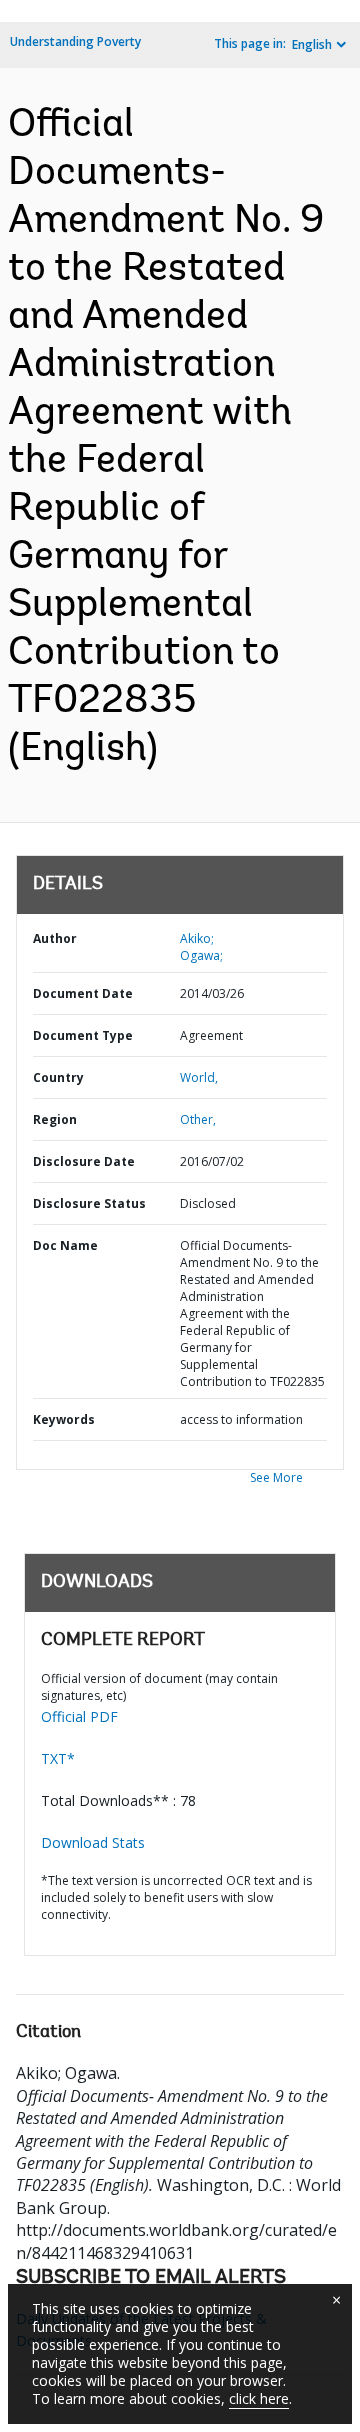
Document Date (83, 993)
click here (259, 2398)
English (312, 44)
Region (55, 1119)
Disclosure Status (89, 1203)
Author (55, 938)
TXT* (58, 1758)
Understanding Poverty (75, 41)
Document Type (83, 1035)
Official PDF (79, 1716)
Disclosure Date (84, 1161)
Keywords (64, 1419)
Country (58, 1077)
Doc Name (65, 1245)
